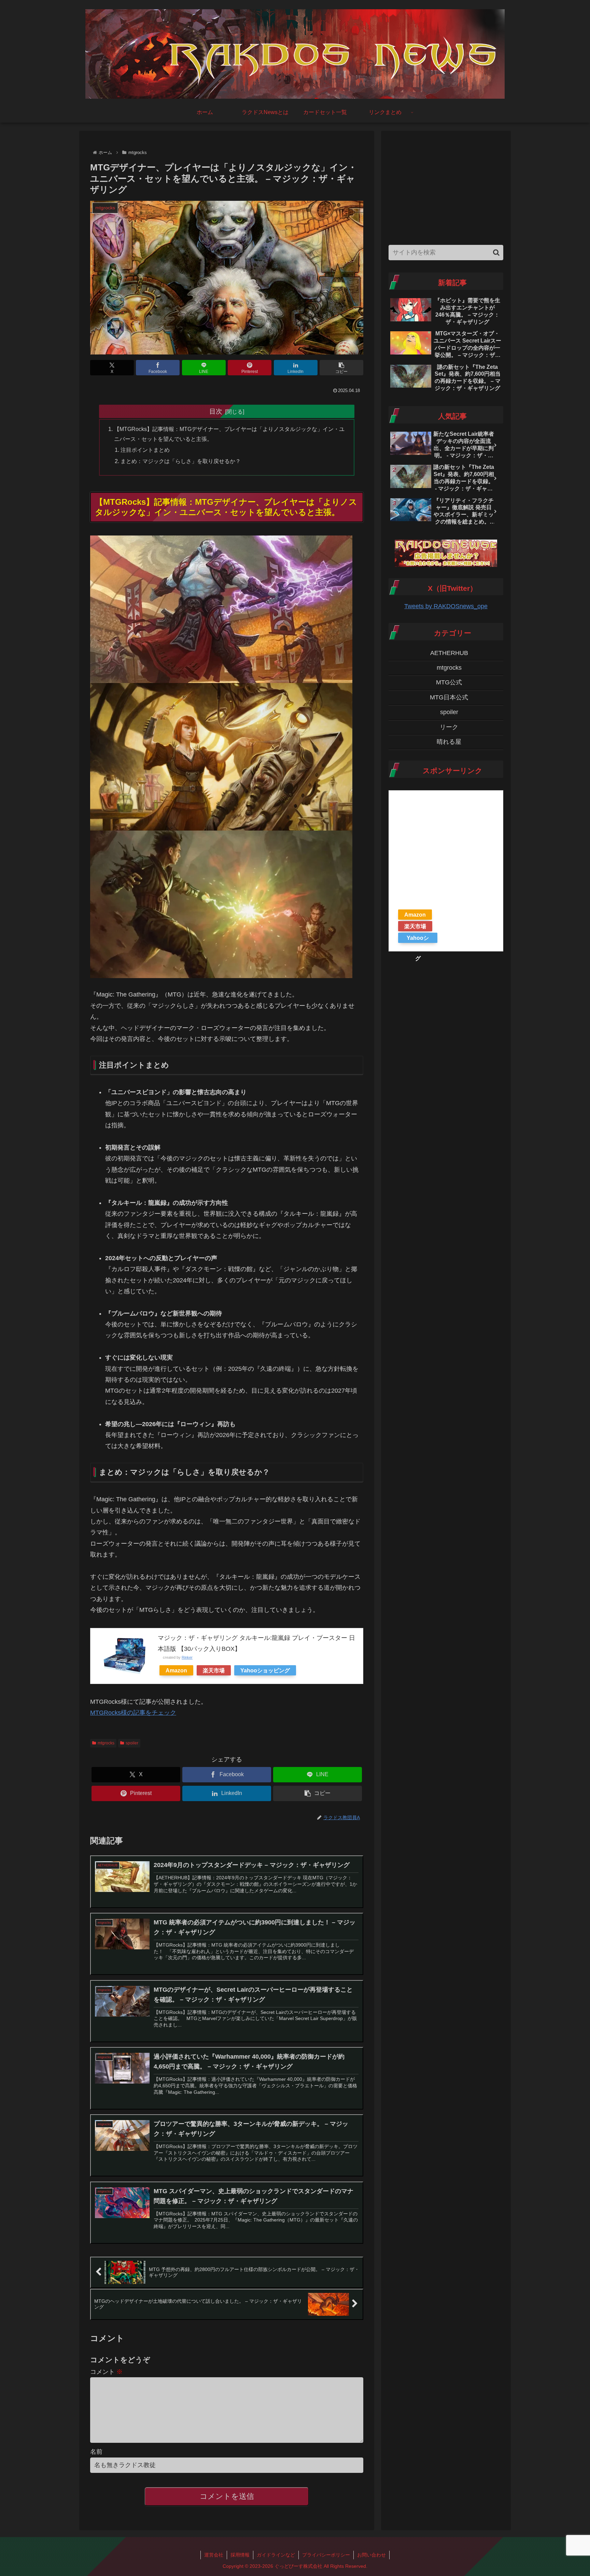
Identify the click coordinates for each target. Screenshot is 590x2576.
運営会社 (214, 2555)
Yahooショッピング (265, 1670)
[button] (341, 368)
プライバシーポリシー (326, 2555)
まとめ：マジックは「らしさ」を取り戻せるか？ (181, 461)
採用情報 (240, 2555)
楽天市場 (214, 1670)
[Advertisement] (446, 186)
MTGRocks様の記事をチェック (133, 1713)
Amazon (176, 1670)
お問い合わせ (371, 2555)
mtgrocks (106, 1743)
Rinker (187, 1657)
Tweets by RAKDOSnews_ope (446, 606)
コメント (106, 2372)
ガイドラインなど (276, 2555)
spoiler (132, 1743)
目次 (216, 411)
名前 (96, 2452)
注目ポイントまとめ (145, 450)
